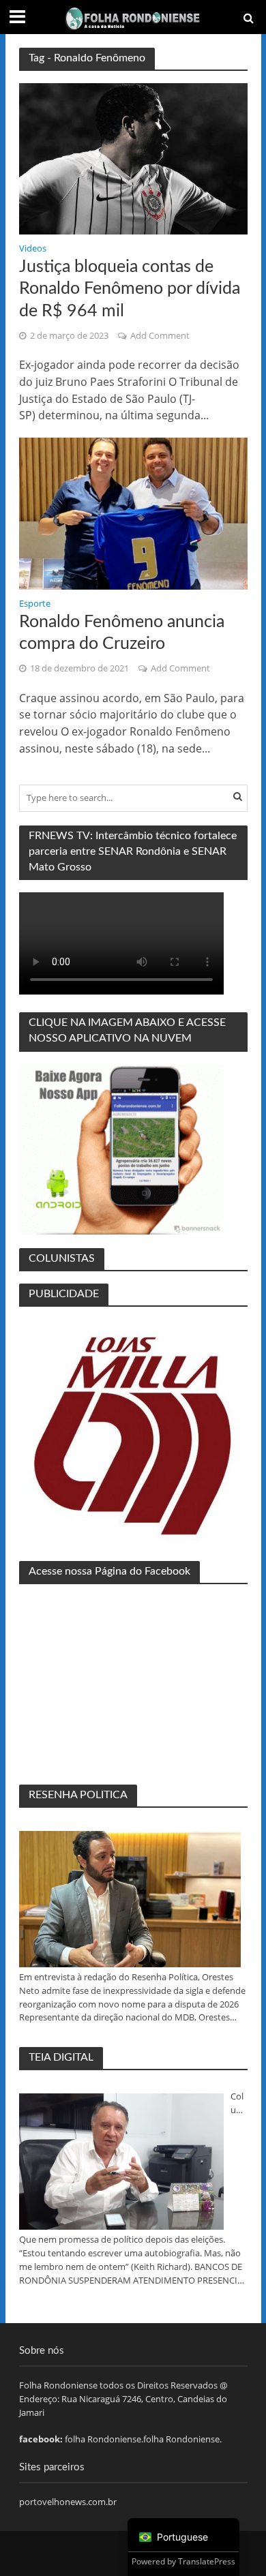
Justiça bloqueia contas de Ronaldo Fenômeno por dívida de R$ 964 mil (130, 289)
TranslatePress (207, 2561)
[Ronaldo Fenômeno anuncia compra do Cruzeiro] (133, 513)
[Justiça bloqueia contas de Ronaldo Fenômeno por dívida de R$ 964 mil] (133, 158)
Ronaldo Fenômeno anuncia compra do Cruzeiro (122, 633)
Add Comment (160, 336)
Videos (33, 249)
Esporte (35, 605)
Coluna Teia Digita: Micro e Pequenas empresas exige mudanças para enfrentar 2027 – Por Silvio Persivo (239, 2104)
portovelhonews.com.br (68, 2502)
